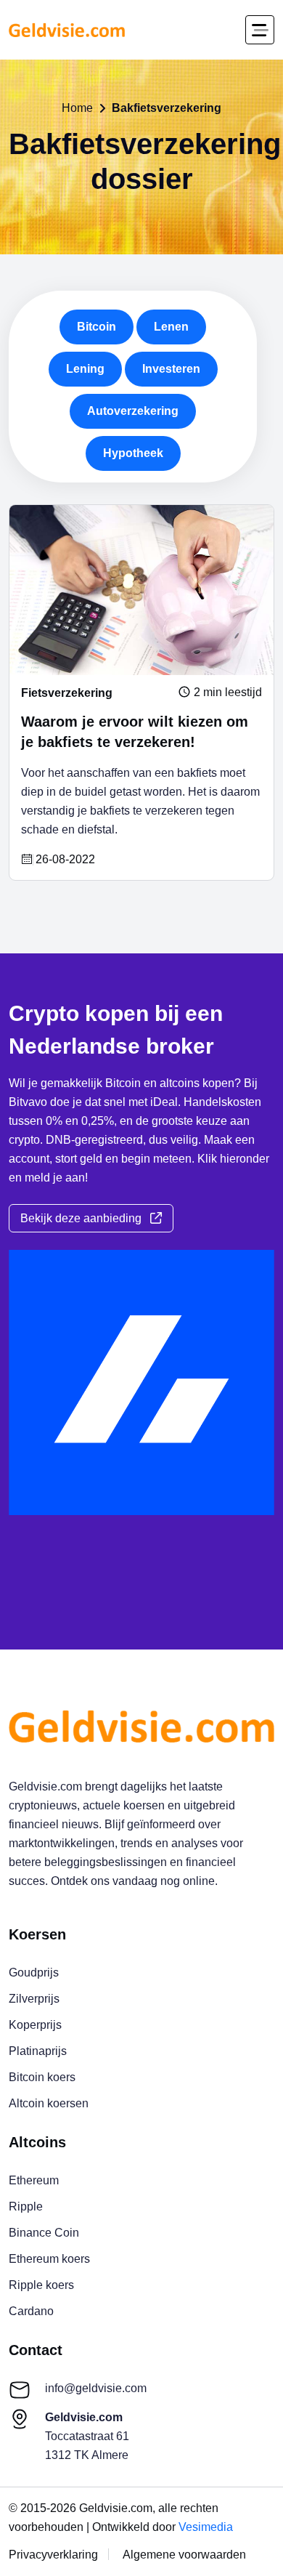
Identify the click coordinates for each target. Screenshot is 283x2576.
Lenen (171, 327)
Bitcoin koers (42, 2077)
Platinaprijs (38, 2051)
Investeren (171, 369)
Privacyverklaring (53, 2555)
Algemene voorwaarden (184, 2555)
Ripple (26, 2206)
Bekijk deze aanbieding (85, 1218)
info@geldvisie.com (96, 2388)
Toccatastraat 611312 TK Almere (87, 2436)
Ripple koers (41, 2285)
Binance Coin (44, 2233)
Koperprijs (35, 2025)
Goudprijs (34, 1973)
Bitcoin (97, 327)
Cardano (31, 2311)
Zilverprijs (34, 1999)
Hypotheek (133, 453)
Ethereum (34, 2180)
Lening (85, 369)
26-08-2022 (64, 860)
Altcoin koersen (49, 2103)
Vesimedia (206, 2527)
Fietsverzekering (67, 693)
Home (77, 108)
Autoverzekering (133, 411)
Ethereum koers (49, 2259)
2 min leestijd (226, 693)
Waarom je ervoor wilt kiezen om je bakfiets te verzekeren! (135, 732)
